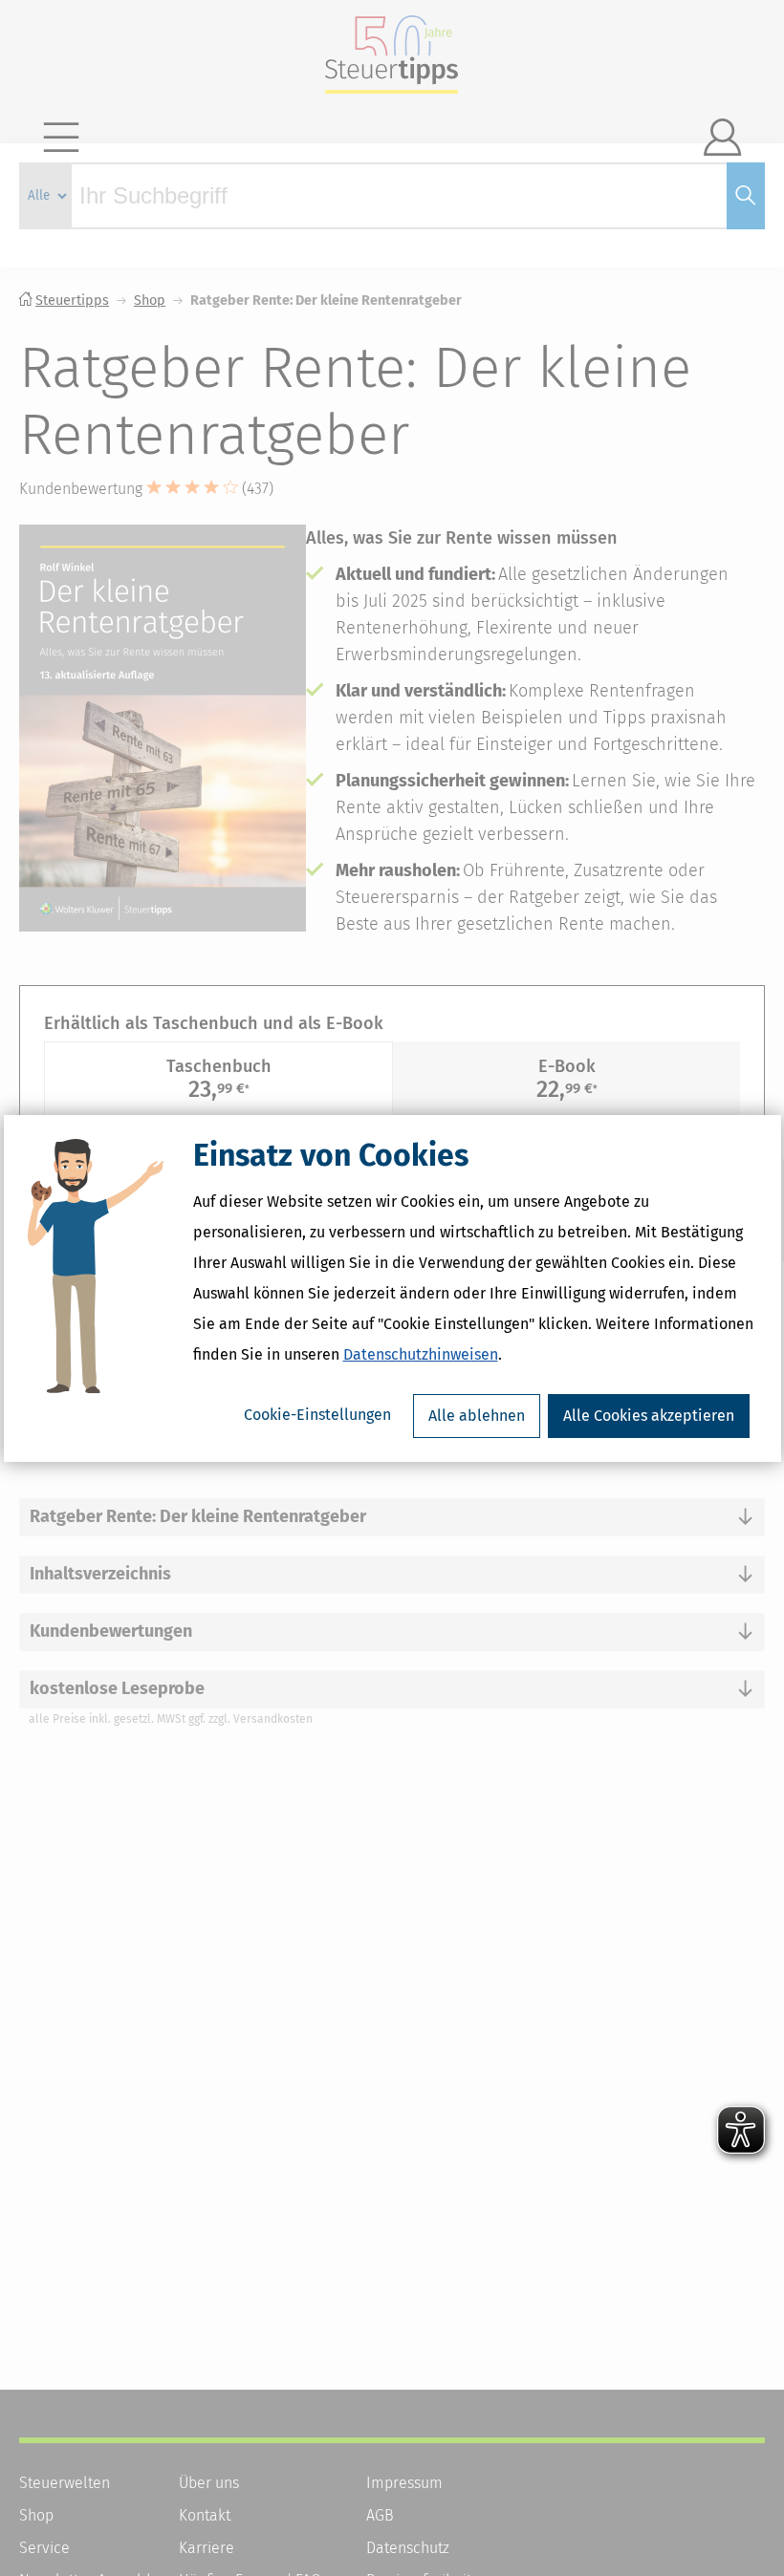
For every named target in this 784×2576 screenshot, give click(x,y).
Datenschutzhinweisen (421, 1354)
